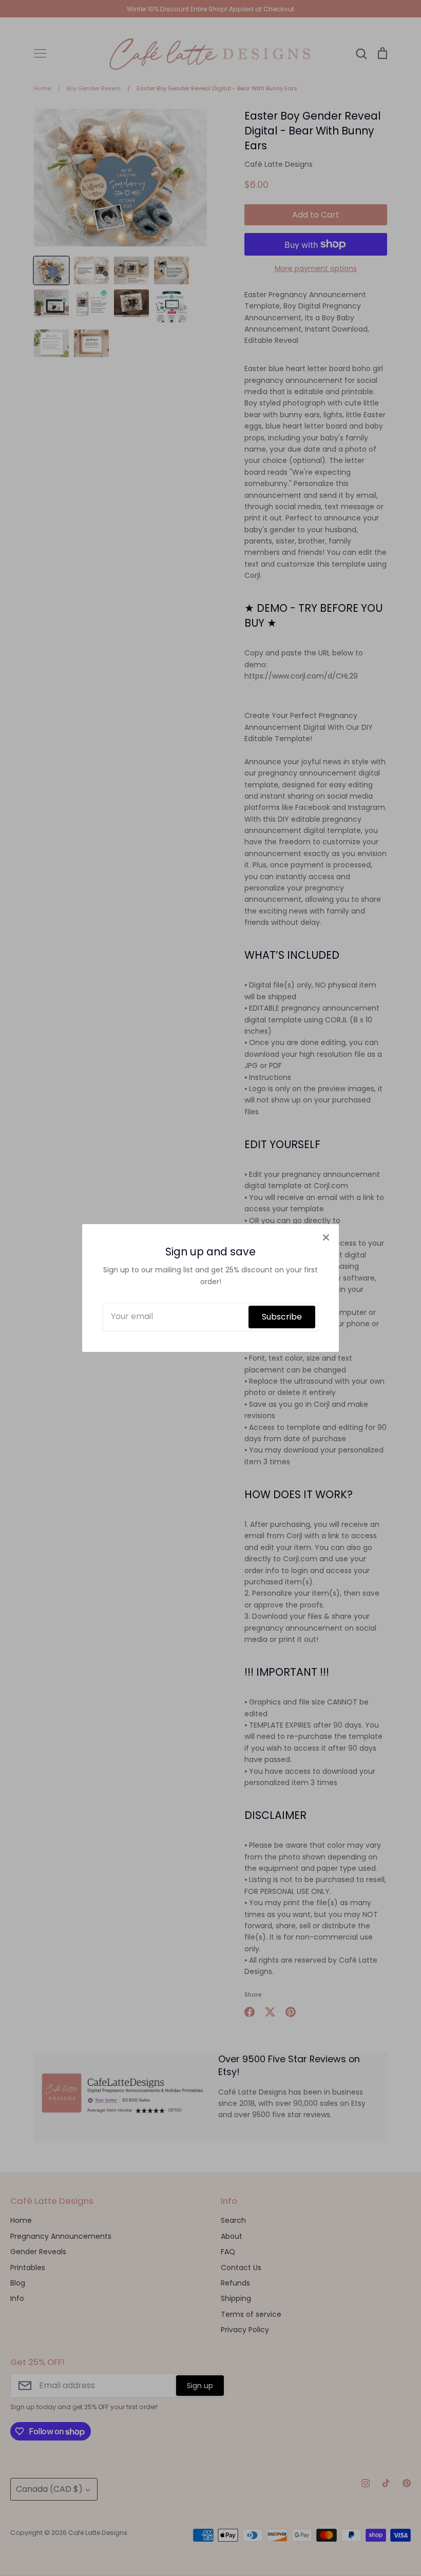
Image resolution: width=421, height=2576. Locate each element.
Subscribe (282, 1317)
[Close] (326, 1237)
